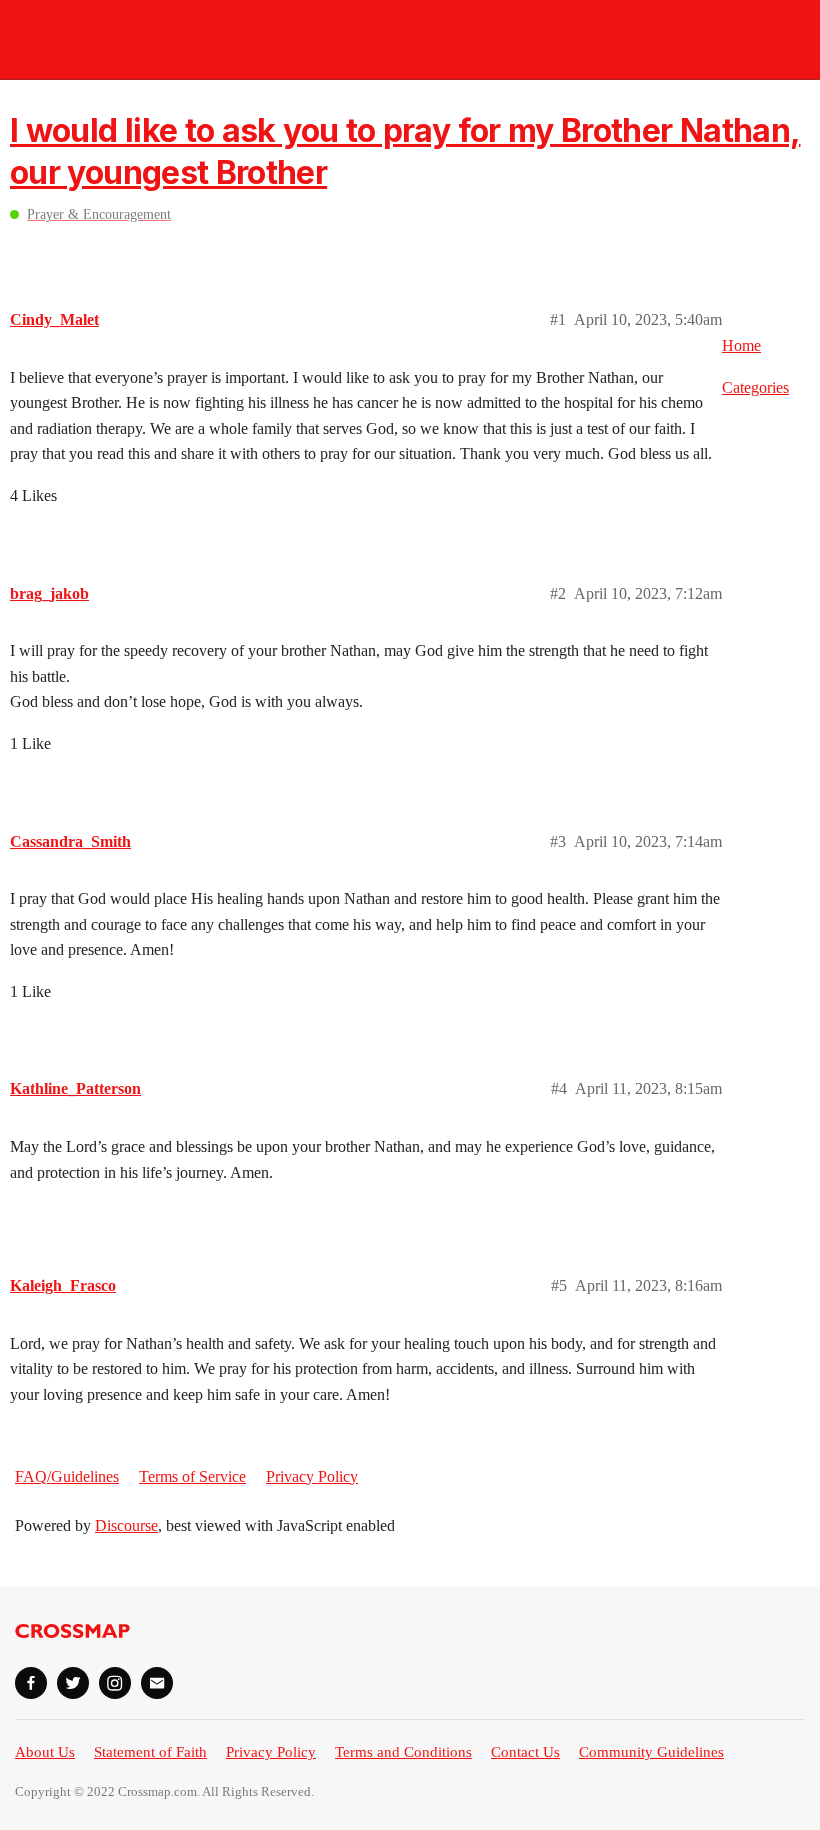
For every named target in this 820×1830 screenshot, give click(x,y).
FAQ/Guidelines (67, 1476)
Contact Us (525, 1752)
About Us (45, 1752)
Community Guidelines (651, 1752)
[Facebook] (31, 1683)
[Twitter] (73, 1683)
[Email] (157, 1683)
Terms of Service (192, 1476)
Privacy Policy (312, 1476)
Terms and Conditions (403, 1752)
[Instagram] (115, 1683)
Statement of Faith (150, 1752)
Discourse (126, 1525)
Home (741, 345)
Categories (755, 387)
